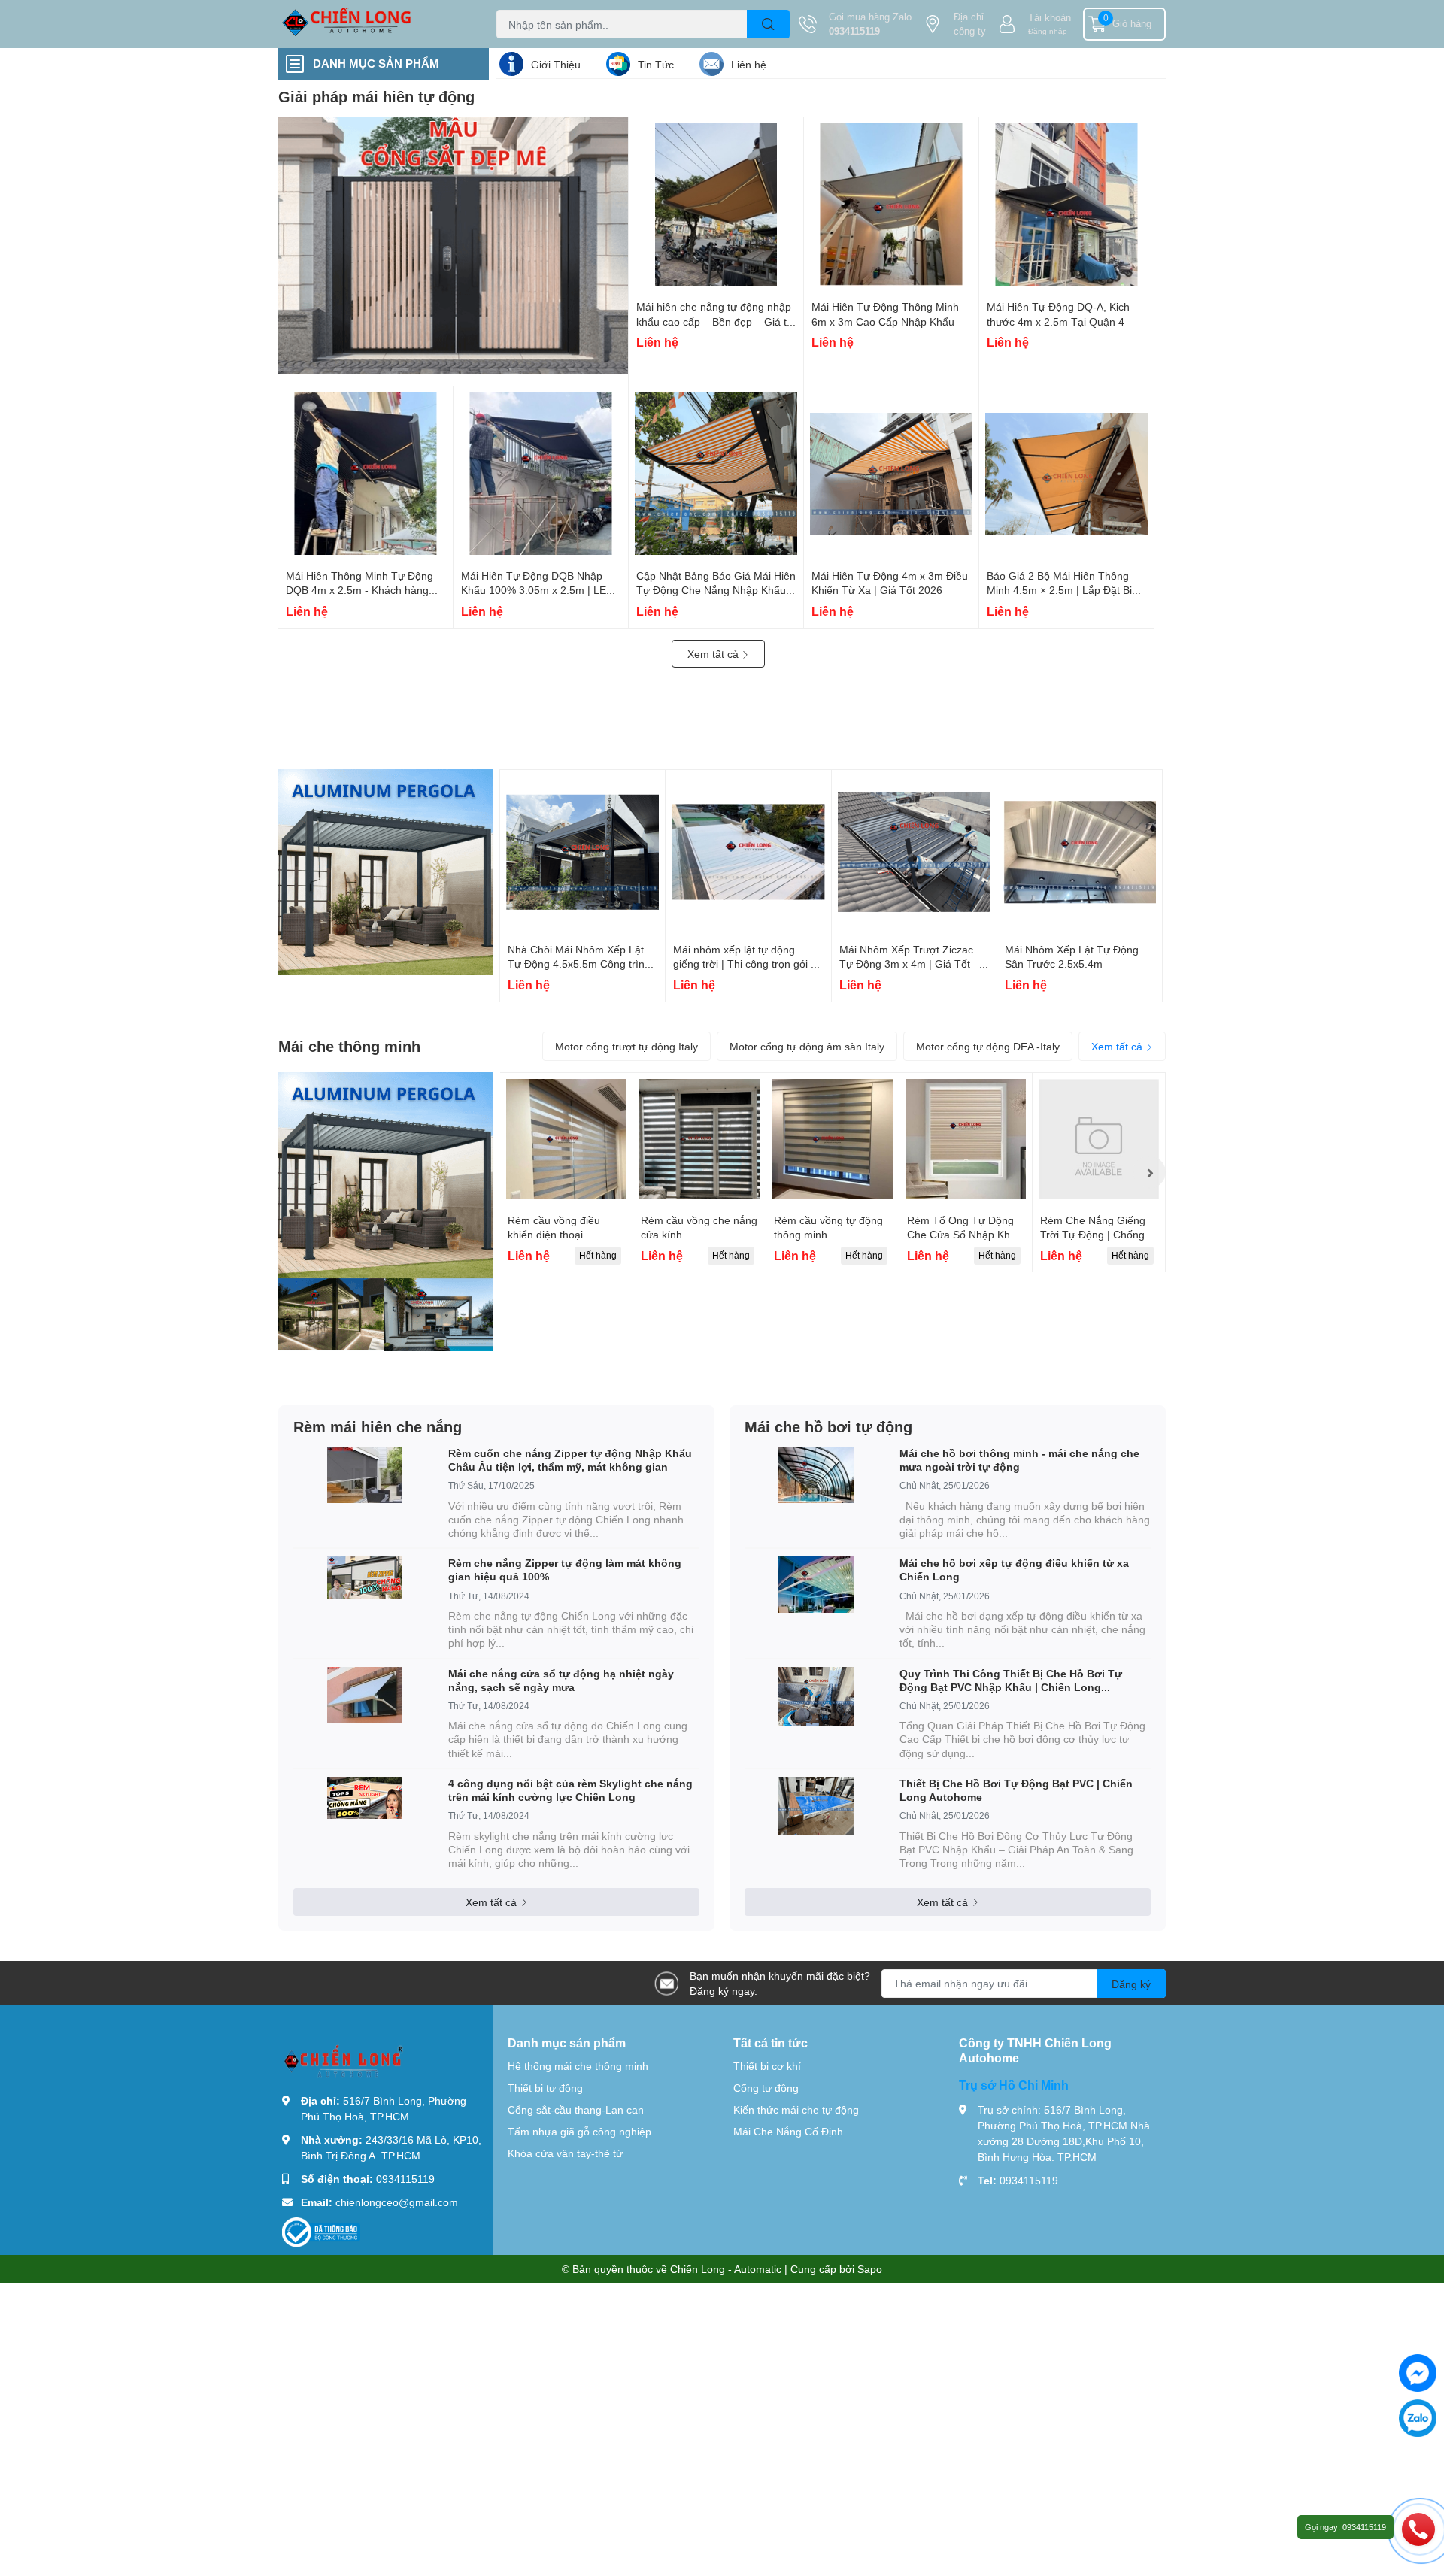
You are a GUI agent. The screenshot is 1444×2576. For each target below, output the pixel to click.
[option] (566, 1173)
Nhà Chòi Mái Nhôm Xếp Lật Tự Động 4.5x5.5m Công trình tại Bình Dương (579, 964)
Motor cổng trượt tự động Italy (626, 1046)
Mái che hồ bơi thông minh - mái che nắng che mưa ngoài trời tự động (1019, 1460)
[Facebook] (1418, 2373)
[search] (768, 24)
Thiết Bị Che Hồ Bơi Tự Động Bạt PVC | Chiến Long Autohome (1016, 1790)
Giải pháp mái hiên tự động (376, 96)
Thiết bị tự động (545, 2088)
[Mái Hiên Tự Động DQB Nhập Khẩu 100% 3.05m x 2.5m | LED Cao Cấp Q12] (541, 474)
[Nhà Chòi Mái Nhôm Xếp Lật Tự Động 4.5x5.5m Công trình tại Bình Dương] (582, 852)
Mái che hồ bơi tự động (828, 1426)
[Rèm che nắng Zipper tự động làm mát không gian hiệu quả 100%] (365, 1577)
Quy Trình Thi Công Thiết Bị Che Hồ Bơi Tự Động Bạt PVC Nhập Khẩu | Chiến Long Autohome (1011, 1680)
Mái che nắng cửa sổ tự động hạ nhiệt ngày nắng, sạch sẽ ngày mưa (561, 1680)
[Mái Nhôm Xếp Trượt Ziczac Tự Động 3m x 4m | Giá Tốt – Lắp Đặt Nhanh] (914, 852)
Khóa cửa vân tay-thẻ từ (565, 2153)
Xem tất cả (714, 654)
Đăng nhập (1048, 31)
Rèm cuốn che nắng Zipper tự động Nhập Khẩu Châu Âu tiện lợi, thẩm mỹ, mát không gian (570, 1460)
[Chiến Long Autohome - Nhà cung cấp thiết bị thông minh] (372, 24)
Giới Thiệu (556, 64)
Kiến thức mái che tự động (796, 2109)
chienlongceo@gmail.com (397, 2202)
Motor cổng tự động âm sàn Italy (807, 1046)
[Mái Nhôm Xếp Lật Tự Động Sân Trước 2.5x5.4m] (1080, 852)
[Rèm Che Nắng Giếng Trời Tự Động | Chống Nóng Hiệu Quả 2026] (1099, 1139)
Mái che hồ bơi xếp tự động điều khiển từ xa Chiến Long (1014, 1570)
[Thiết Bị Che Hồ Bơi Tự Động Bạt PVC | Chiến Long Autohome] (816, 1806)
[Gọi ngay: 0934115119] (1418, 2529)
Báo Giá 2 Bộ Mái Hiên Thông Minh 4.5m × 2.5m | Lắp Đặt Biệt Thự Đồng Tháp (1064, 590)
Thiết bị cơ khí (767, 2066)
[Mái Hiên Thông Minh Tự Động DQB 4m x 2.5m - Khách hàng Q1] (366, 474)
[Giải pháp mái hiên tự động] (454, 245)
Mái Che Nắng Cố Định (788, 2131)
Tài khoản (1050, 17)
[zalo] (1418, 2418)
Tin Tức (656, 64)
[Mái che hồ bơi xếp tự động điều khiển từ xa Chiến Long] (816, 1585)
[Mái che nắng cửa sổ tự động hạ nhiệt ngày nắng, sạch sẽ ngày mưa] (365, 1695)
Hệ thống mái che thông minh (578, 2066)
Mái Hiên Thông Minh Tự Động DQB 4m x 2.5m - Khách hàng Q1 (359, 590)
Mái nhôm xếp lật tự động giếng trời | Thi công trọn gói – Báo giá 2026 (745, 964)
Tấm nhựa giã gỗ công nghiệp (579, 2131)
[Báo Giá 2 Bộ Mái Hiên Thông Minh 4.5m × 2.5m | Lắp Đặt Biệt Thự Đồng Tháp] (1066, 474)
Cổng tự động (766, 2088)
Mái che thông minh (349, 1046)
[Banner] (385, 872)
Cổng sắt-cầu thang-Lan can (576, 2109)
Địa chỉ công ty (970, 24)
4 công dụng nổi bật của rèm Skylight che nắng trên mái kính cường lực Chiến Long (570, 1790)
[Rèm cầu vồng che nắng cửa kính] (699, 1139)
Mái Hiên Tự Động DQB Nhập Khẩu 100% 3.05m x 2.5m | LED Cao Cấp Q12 (537, 590)
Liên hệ (749, 64)
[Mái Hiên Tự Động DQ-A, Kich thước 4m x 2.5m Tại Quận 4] (1066, 205)
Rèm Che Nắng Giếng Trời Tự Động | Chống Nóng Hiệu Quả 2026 (1093, 1235)
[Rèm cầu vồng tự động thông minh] (833, 1139)
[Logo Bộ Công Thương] (321, 2231)
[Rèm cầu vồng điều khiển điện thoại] (566, 1139)
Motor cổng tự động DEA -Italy (988, 1046)
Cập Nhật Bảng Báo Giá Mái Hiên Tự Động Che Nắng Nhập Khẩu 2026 (716, 590)
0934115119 (854, 31)
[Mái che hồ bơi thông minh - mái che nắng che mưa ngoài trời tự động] (816, 1475)
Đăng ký (1131, 1984)
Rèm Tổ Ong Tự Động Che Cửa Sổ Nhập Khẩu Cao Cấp (965, 1235)
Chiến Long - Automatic (726, 2269)
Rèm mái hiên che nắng (378, 1426)
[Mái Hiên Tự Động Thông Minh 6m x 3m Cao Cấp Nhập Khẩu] (891, 205)
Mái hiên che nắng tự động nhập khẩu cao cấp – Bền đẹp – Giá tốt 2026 (716, 321)
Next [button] (1149, 1172)
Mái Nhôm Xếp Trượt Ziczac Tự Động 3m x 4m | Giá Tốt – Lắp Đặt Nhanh (909, 964)
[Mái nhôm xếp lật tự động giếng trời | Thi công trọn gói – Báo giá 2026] (748, 852)
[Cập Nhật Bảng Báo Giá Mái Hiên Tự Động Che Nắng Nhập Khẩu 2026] (716, 474)
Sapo (870, 2269)
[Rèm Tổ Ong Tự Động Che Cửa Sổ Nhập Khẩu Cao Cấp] (966, 1139)
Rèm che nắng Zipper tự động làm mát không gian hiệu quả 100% (565, 1570)
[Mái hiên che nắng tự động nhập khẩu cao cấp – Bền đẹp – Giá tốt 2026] (716, 205)
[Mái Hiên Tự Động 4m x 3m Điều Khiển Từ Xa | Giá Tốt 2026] (891, 474)
